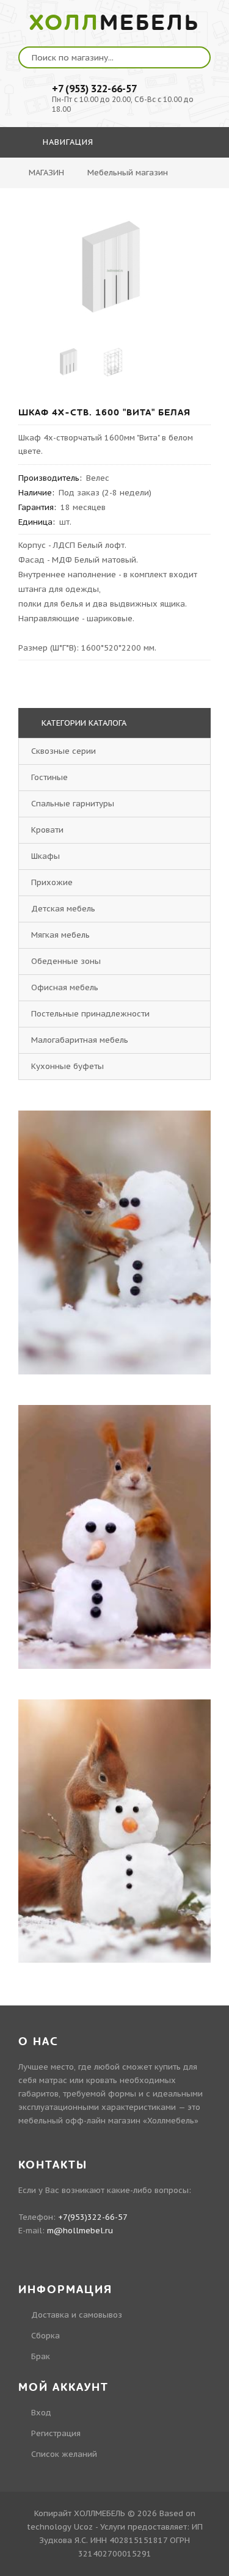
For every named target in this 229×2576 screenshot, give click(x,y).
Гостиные (49, 777)
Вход (41, 2413)
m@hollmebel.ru (80, 2231)
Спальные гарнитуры (73, 804)
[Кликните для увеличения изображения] (115, 271)
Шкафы (45, 856)
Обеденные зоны (66, 961)
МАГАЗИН (46, 173)
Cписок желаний (64, 2454)
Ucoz (83, 2527)
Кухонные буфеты (67, 1066)
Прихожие (52, 882)
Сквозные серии (64, 751)
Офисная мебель (65, 987)
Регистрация (56, 2433)
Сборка (45, 2336)
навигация (67, 142)
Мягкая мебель (60, 935)
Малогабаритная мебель (80, 1040)
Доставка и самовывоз (77, 2315)
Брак (41, 2356)
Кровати (47, 830)
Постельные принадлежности (90, 1014)
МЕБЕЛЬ (114, 23)
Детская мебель (63, 909)
